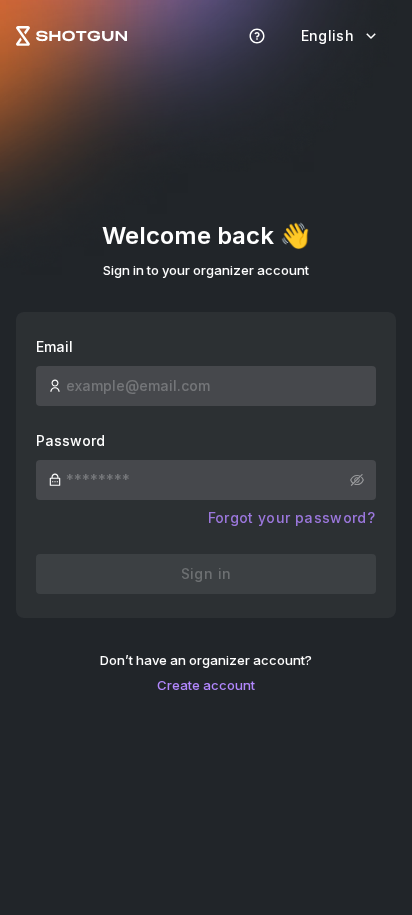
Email (54, 346)
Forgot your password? (291, 517)
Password (70, 440)
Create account (206, 685)
